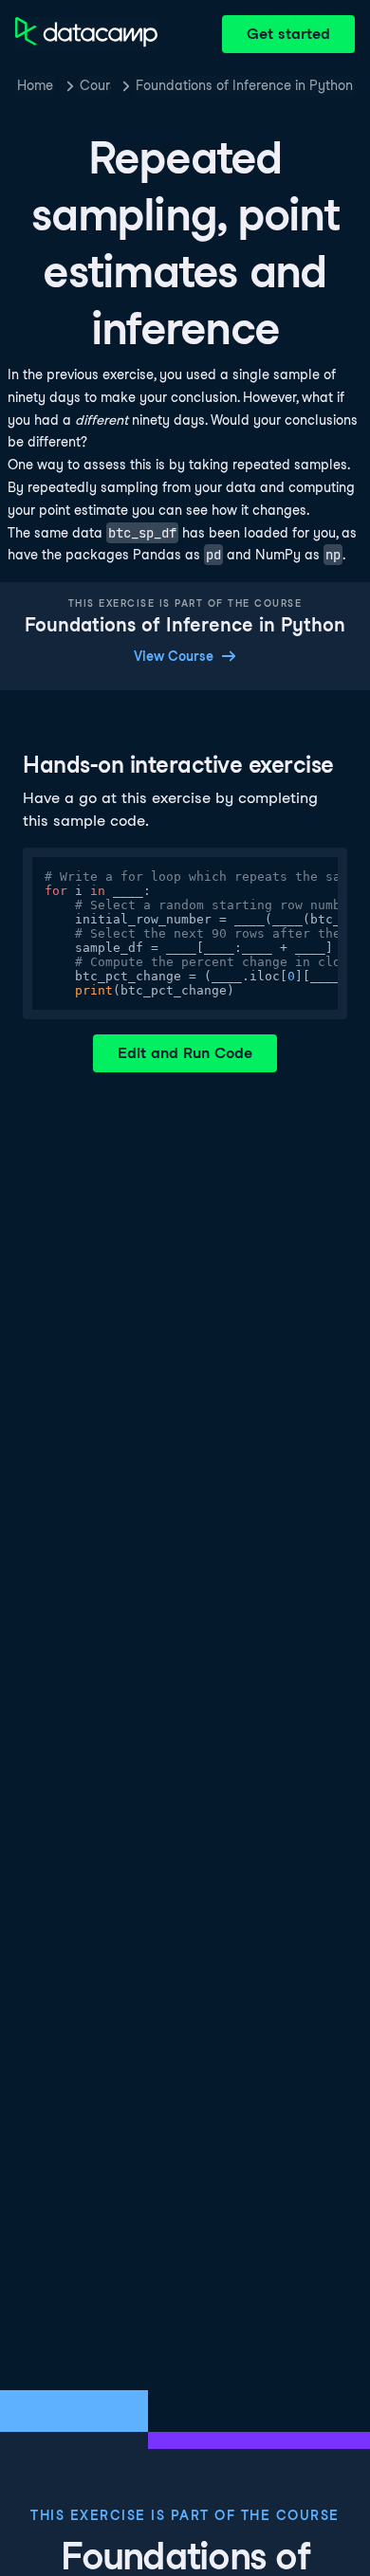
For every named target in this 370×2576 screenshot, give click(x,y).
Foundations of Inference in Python (244, 85)
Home (35, 85)
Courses (95, 85)
